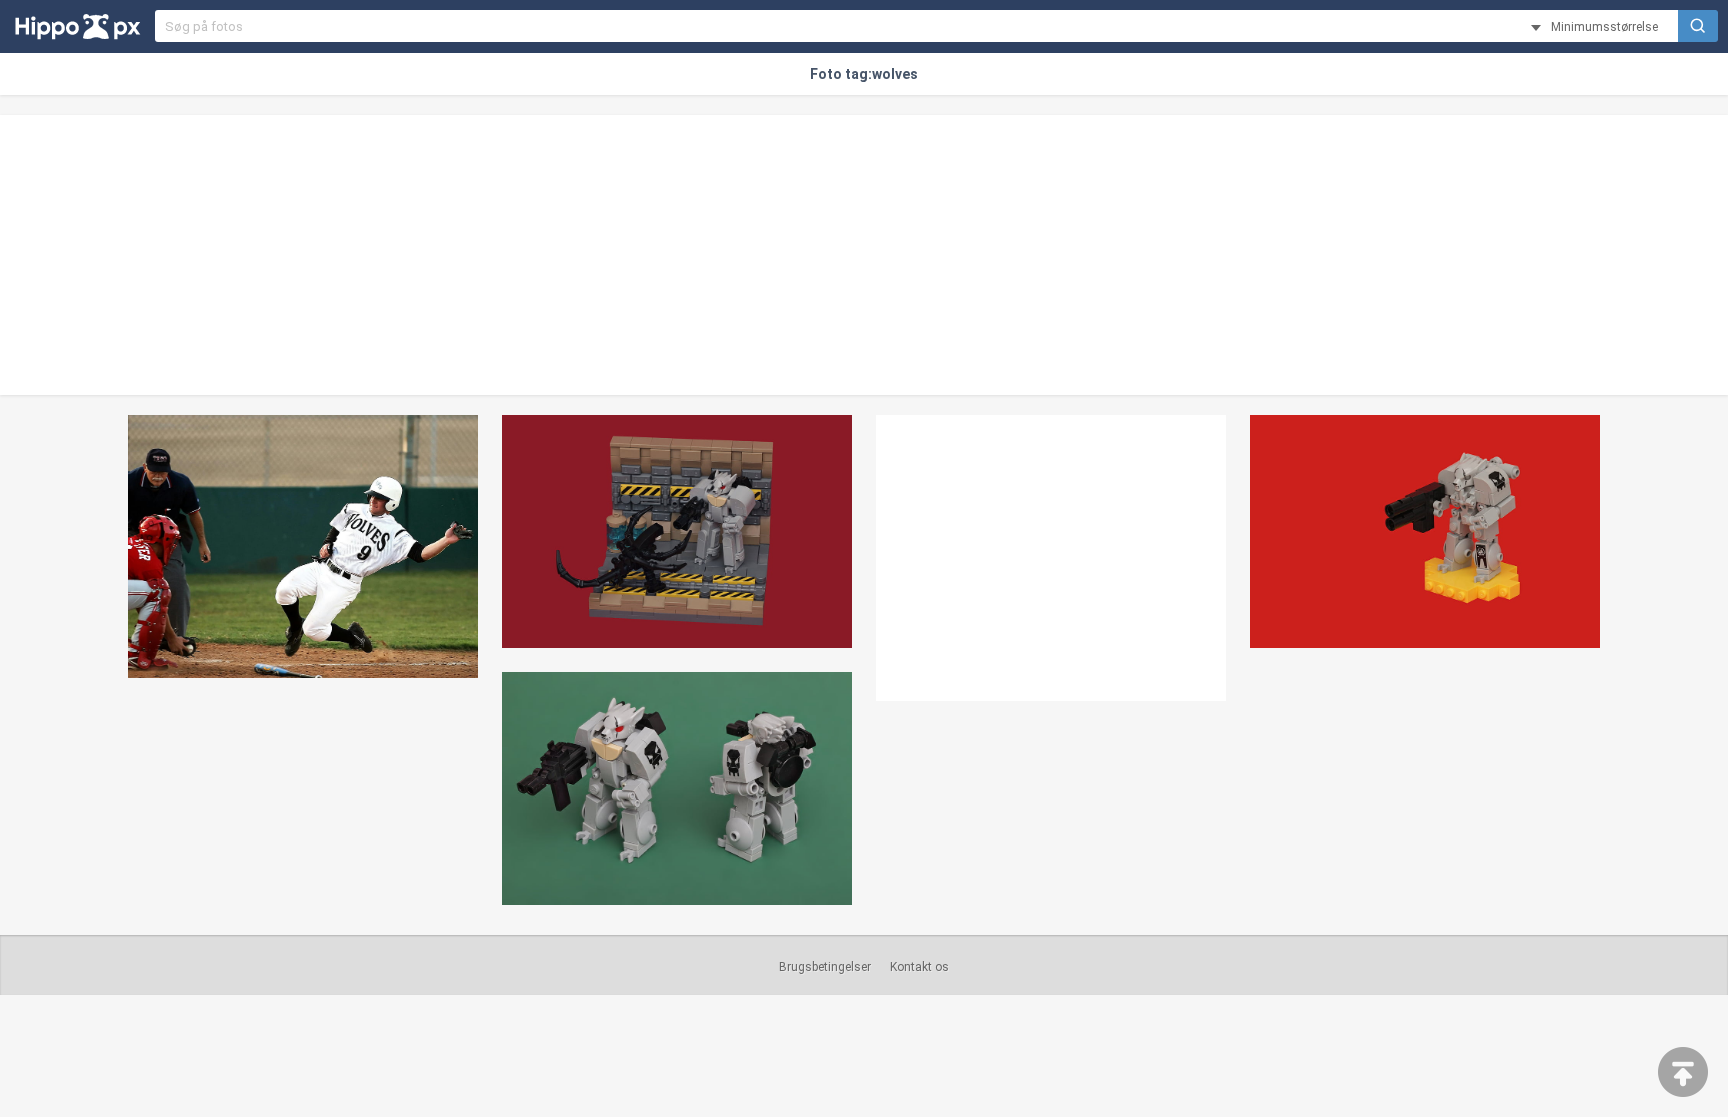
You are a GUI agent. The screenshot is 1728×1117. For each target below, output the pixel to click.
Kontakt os (919, 967)
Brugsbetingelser (825, 967)
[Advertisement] (864, 255)
